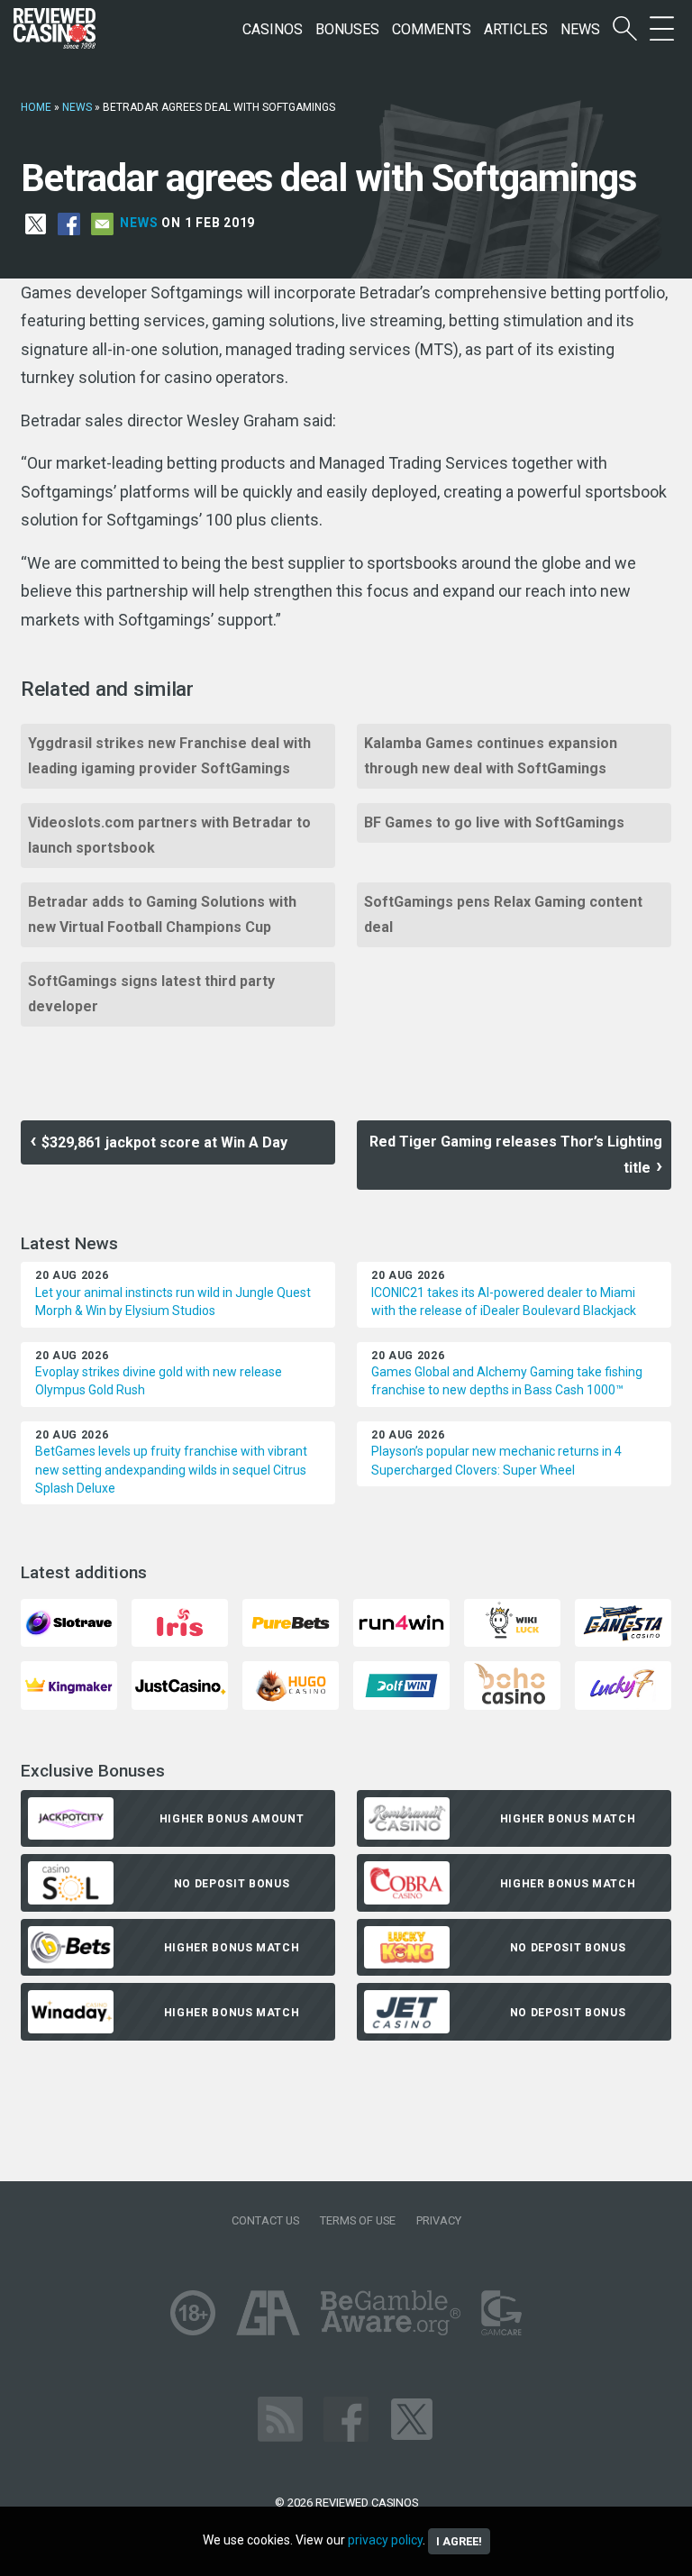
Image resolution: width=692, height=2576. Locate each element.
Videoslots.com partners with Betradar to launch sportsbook (169, 835)
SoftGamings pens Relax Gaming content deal (503, 914)
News (580, 29)
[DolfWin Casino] (401, 1684)
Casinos (273, 29)
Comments (432, 29)
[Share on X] (36, 223)
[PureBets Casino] (291, 1622)
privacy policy (385, 2540)
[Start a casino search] (625, 29)
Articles (516, 29)
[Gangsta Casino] (623, 1622)
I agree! (459, 2541)
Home (36, 107)
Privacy (439, 2220)
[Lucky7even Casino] (623, 1684)
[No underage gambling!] (193, 2311)
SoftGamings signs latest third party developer (151, 994)
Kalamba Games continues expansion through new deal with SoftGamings (491, 756)
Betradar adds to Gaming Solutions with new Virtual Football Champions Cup (162, 914)
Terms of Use (358, 2220)
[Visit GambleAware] (391, 2311)
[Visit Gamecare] (501, 2311)
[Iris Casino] (180, 1622)
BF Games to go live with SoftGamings (494, 822)
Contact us (265, 2220)
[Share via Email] (102, 223)
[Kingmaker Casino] (69, 1684)
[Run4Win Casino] (401, 1622)
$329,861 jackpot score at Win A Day (164, 1142)
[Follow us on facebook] (346, 2418)
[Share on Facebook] (69, 223)
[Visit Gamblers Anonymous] (268, 2311)
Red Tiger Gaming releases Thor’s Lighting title (516, 1155)
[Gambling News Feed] (280, 2418)
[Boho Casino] (512, 1684)
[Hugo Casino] (291, 1684)
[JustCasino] (180, 1684)
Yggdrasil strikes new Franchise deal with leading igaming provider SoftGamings (169, 756)
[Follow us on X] (412, 2418)
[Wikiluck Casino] (512, 1622)
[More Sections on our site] (662, 29)
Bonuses (347, 29)
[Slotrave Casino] (69, 1622)
